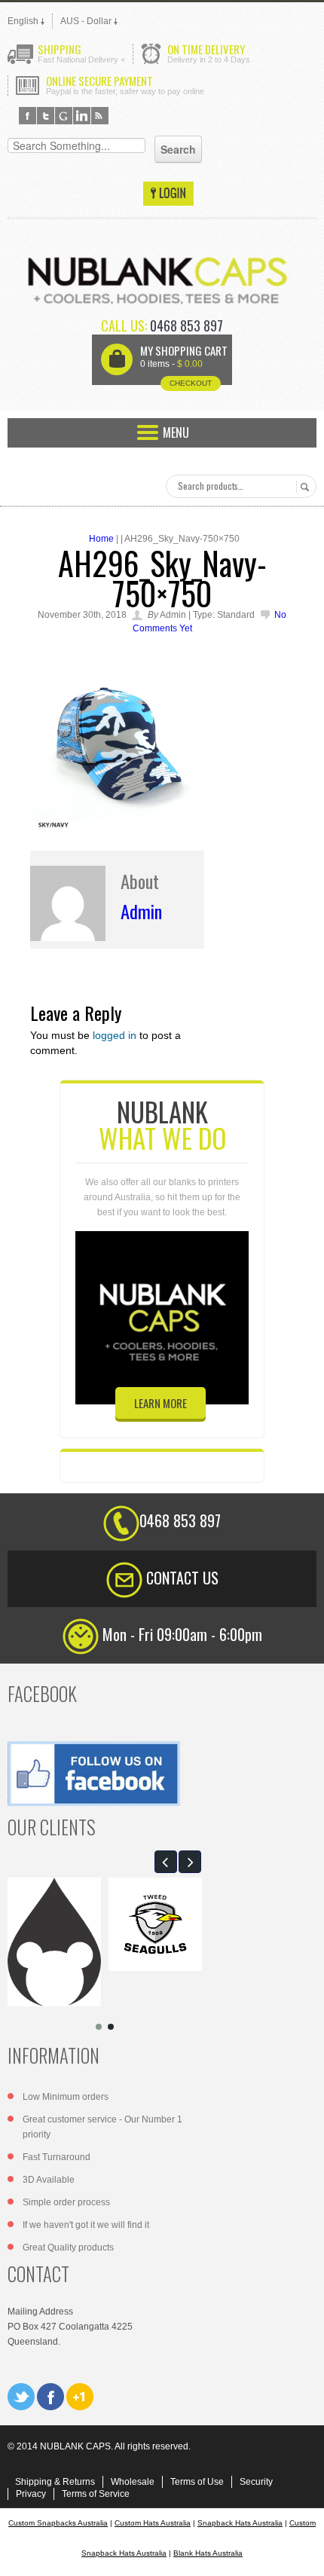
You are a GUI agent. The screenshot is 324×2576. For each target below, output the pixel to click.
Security (256, 2482)
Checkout (191, 383)
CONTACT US (182, 1578)
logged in (115, 1035)
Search (303, 487)
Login (168, 194)
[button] (166, 1862)
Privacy (31, 2494)
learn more (160, 1403)
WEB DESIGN (301, 2553)
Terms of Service (96, 2494)
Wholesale (133, 2482)
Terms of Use (197, 2482)
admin (141, 911)
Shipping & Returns (55, 2482)
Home (101, 539)
